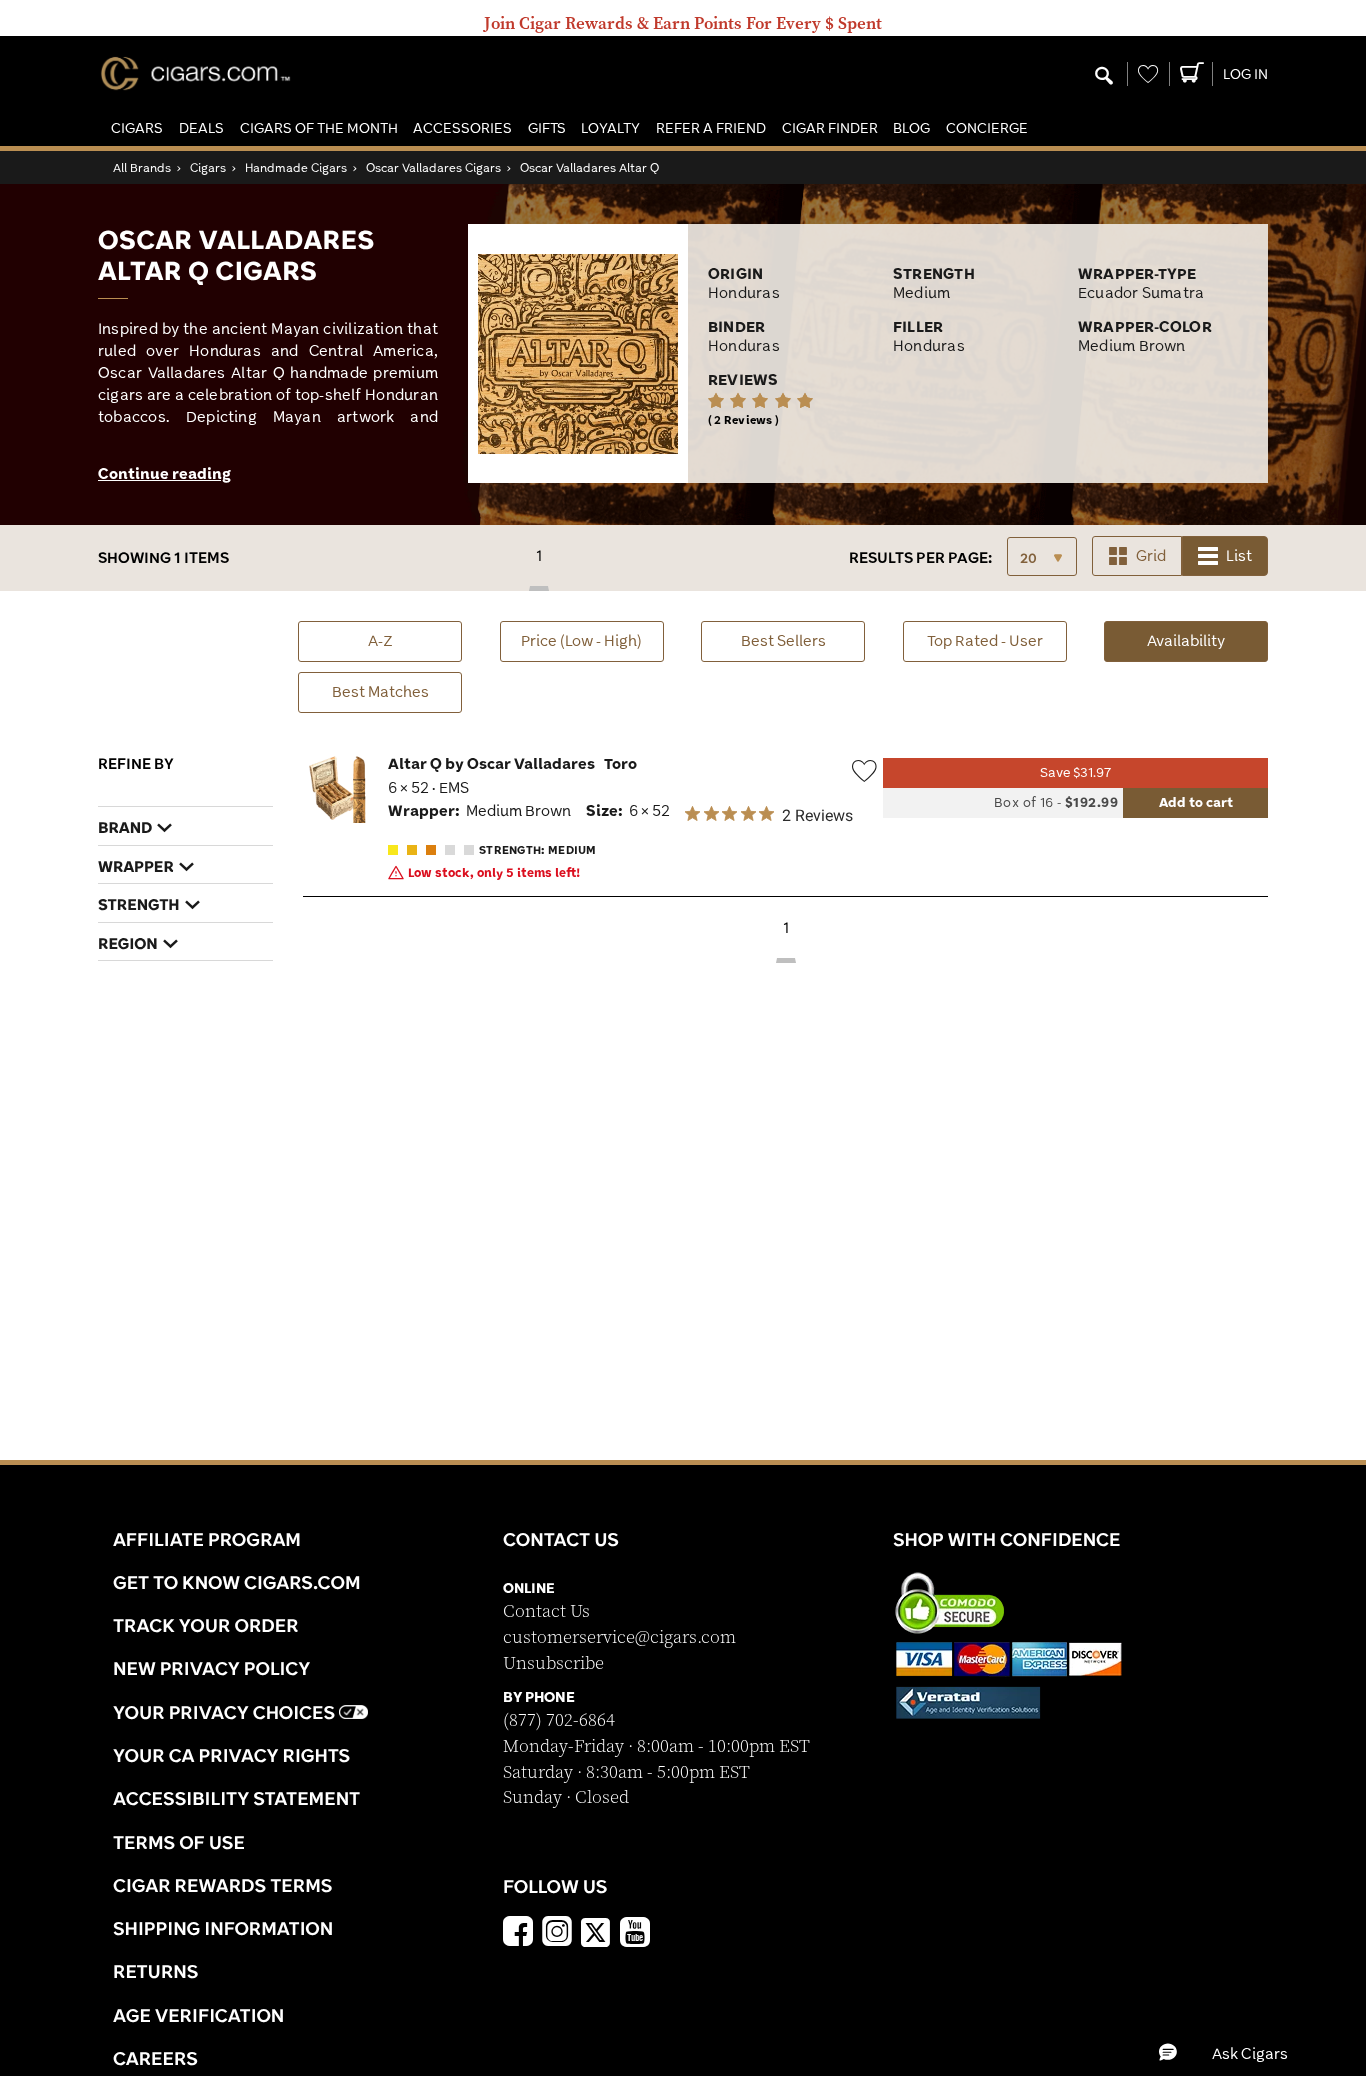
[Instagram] (557, 1934)
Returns (156, 1971)
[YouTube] (635, 1934)
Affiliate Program (207, 1539)
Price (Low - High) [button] (581, 640)
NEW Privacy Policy (211, 1668)
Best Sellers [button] (783, 640)
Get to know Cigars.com (237, 1582)
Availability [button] (1207, 640)
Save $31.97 (1075, 772)
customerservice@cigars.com (619, 1637)
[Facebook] (518, 1934)
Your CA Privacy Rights (231, 1755)
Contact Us (546, 1611)
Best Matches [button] (380, 691)
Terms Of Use (179, 1842)
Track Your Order (206, 1625)
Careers (155, 2058)
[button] (137, 128)
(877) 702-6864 (559, 1720)
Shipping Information (223, 1928)
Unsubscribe (553, 1663)
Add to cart (1196, 802)
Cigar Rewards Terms (222, 1885)
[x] (596, 1931)
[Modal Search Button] (1104, 77)
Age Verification (198, 2015)
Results (920, 557)
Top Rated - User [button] (985, 640)
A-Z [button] (380, 640)
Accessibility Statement (236, 1798)
